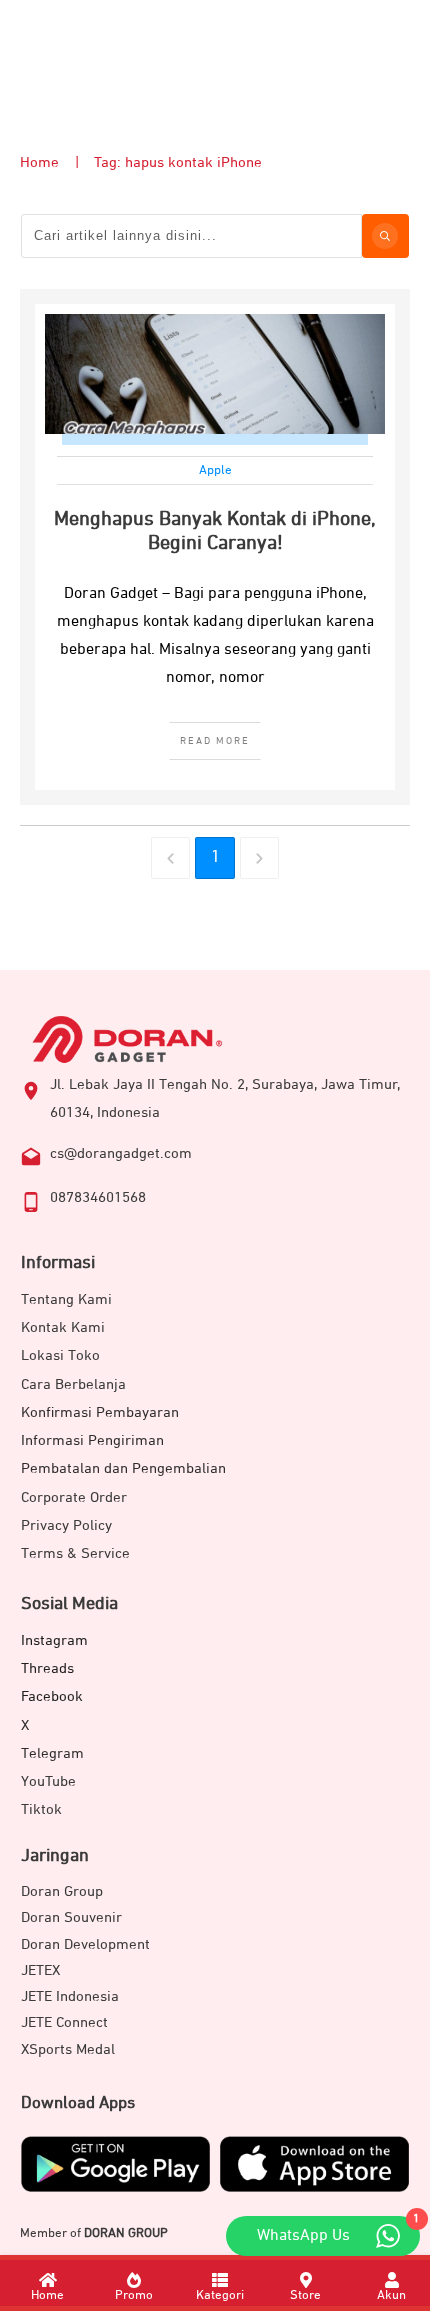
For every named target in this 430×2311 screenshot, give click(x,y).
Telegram (52, 1753)
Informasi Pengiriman (92, 1440)
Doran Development (85, 1944)
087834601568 (98, 1197)
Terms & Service (75, 1553)
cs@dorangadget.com (121, 1153)
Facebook (52, 1696)
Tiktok (41, 1809)
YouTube (48, 1781)
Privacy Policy (66, 1525)
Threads (47, 1668)
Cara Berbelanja (73, 1384)
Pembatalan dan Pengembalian (123, 1468)
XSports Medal (68, 2049)
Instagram (54, 1640)
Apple (215, 470)
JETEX (40, 1970)
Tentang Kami (66, 1299)
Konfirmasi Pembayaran (100, 1412)
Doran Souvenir (71, 1917)
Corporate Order (74, 1497)
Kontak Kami (63, 1327)
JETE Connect (64, 2022)
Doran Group (62, 1891)
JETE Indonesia (70, 1996)
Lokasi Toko (60, 1355)
